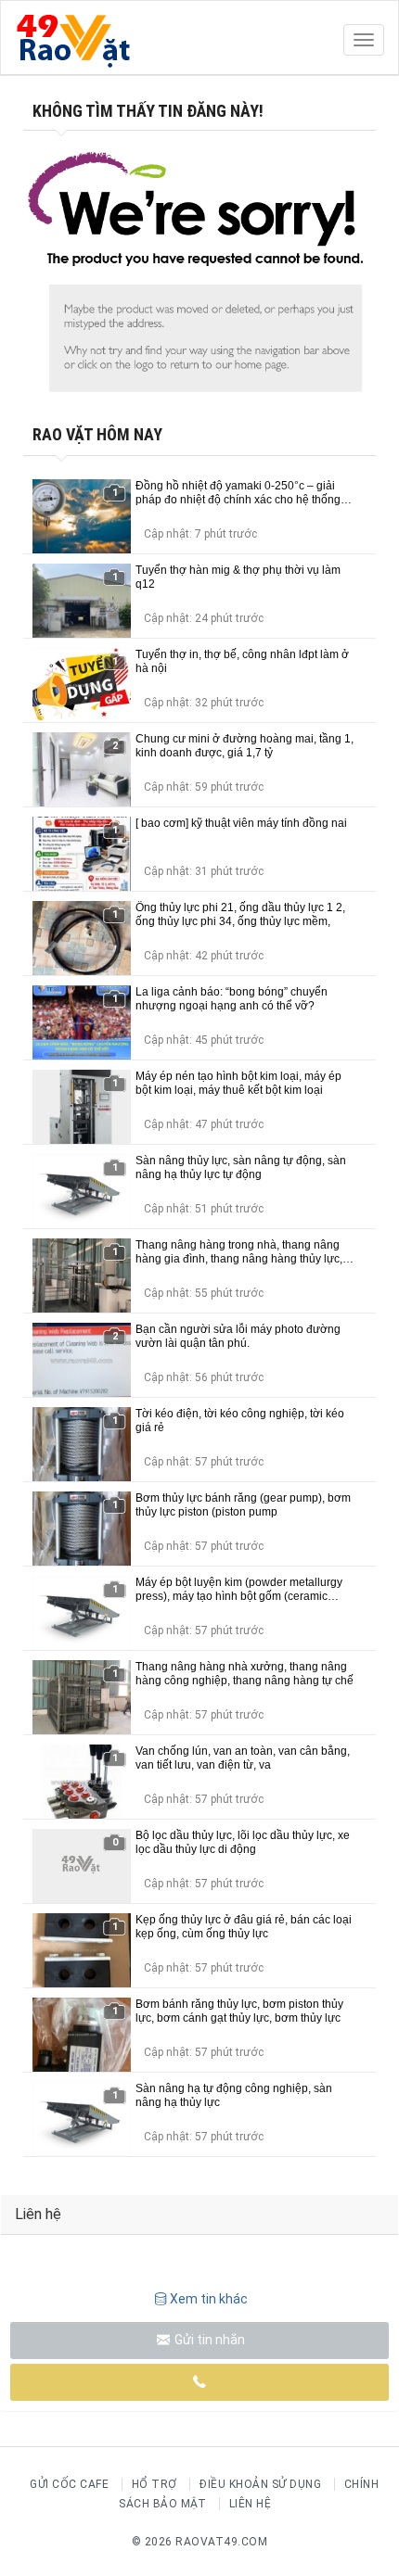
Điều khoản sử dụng (260, 2484)
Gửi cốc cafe (69, 2484)
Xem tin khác (209, 2299)
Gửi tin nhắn (208, 2340)
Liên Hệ (251, 2504)
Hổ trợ (154, 2484)
